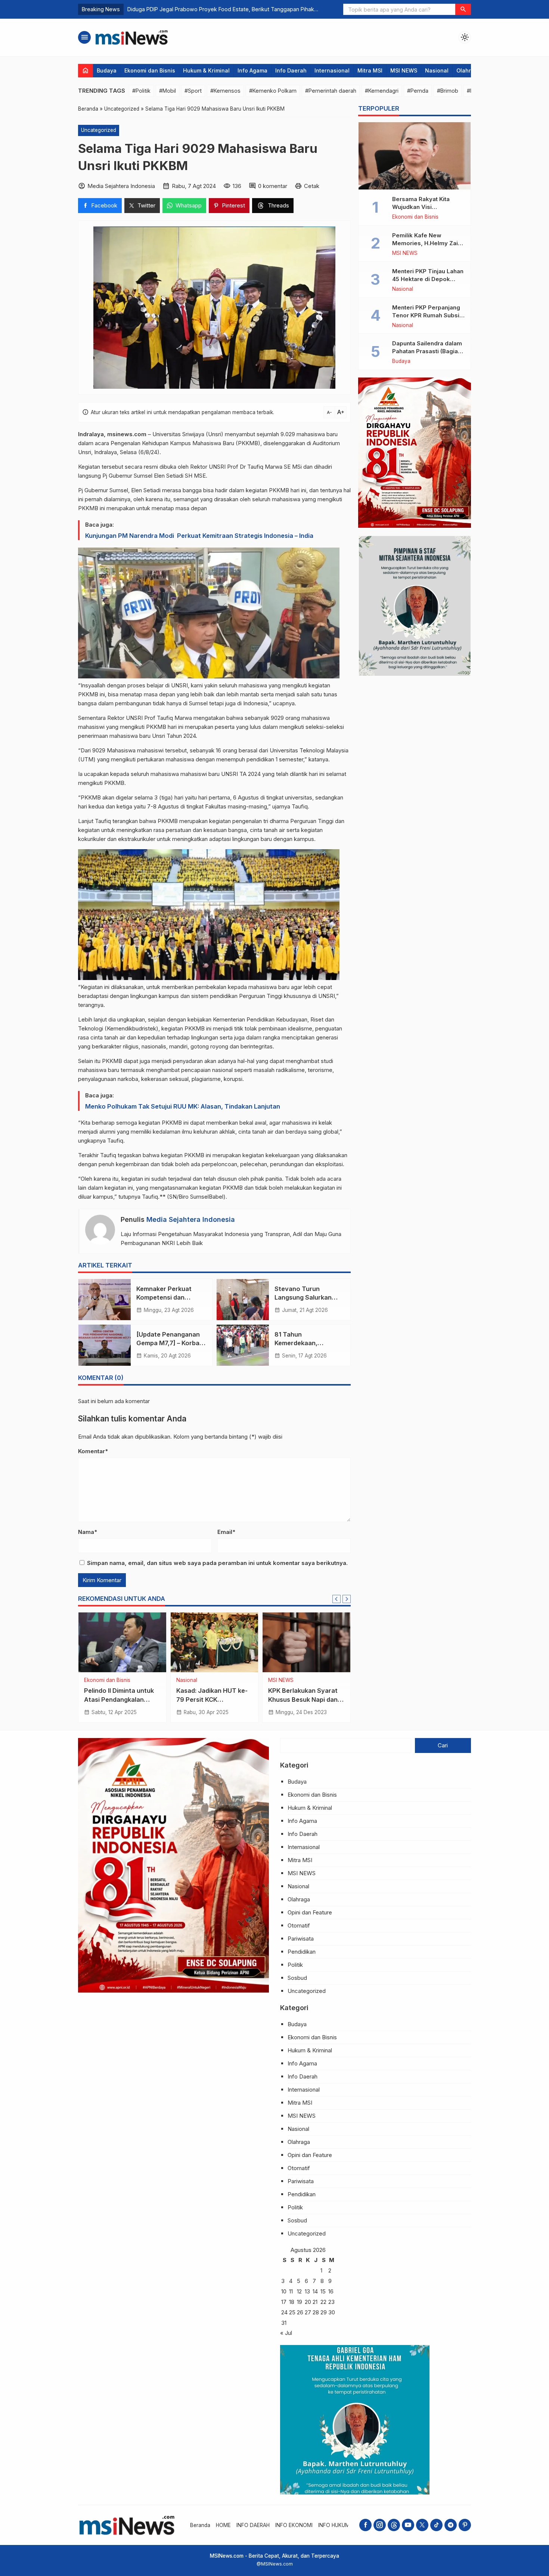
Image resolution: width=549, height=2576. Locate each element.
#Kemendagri (382, 91)
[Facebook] (365, 2525)
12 (299, 2291)
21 (315, 2302)
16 (331, 2291)
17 (284, 2302)
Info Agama (252, 70)
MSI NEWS (404, 70)
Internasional (332, 70)
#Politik (141, 91)
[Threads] (394, 2525)
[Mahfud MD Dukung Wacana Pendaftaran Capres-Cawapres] (306, 1642)
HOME (223, 2525)
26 (300, 2312)
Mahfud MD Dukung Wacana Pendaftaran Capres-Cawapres (300, 1699)
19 (300, 2302)
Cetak (312, 186)
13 (307, 2291)
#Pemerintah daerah (331, 91)
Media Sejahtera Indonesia (191, 1219)
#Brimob (448, 91)
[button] (463, 9)
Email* (226, 1532)
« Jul (286, 2333)
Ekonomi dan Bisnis (150, 70)
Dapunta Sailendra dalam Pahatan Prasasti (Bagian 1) (427, 351)
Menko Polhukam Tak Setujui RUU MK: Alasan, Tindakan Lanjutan (183, 1106)
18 (292, 2302)
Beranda (200, 2525)
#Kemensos (225, 91)
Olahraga (469, 70)
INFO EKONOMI (294, 2525)
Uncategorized (99, 130)
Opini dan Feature (310, 1912)
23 (331, 2302)
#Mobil (168, 91)
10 (284, 2291)
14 (315, 2291)
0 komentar (273, 186)
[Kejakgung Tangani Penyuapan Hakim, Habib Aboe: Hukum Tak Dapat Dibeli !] (122, 1642)
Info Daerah (291, 70)
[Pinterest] (465, 2525)
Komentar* (93, 1451)
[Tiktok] (436, 2525)
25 (292, 2312)
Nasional (437, 70)
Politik (183, 1680)
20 (308, 2302)
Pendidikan (302, 1952)
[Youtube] (408, 2525)
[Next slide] (347, 1599)
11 (291, 2291)
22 (323, 2302)
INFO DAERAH (253, 2525)
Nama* (88, 1532)
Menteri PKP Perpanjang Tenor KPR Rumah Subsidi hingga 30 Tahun (428, 315)
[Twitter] (422, 2525)
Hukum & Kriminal (206, 70)
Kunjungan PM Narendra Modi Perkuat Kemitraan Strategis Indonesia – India (199, 536)
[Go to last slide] (336, 1599)
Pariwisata (301, 1939)
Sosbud (297, 1978)
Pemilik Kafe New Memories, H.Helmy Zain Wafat (427, 243)
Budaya (107, 70)
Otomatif (299, 1925)
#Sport (193, 91)
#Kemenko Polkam (273, 91)
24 (284, 2312)
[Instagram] (380, 2525)
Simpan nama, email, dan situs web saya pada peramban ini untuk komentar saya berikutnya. (217, 1563)
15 (323, 2291)
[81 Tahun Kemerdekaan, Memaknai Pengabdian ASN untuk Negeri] (243, 1345)
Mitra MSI (370, 70)
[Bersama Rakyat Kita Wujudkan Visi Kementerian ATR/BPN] (415, 156)
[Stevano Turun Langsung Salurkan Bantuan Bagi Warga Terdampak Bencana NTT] (243, 1300)
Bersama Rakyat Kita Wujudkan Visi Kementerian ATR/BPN (424, 207)
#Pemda (418, 91)
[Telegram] (451, 2525)
